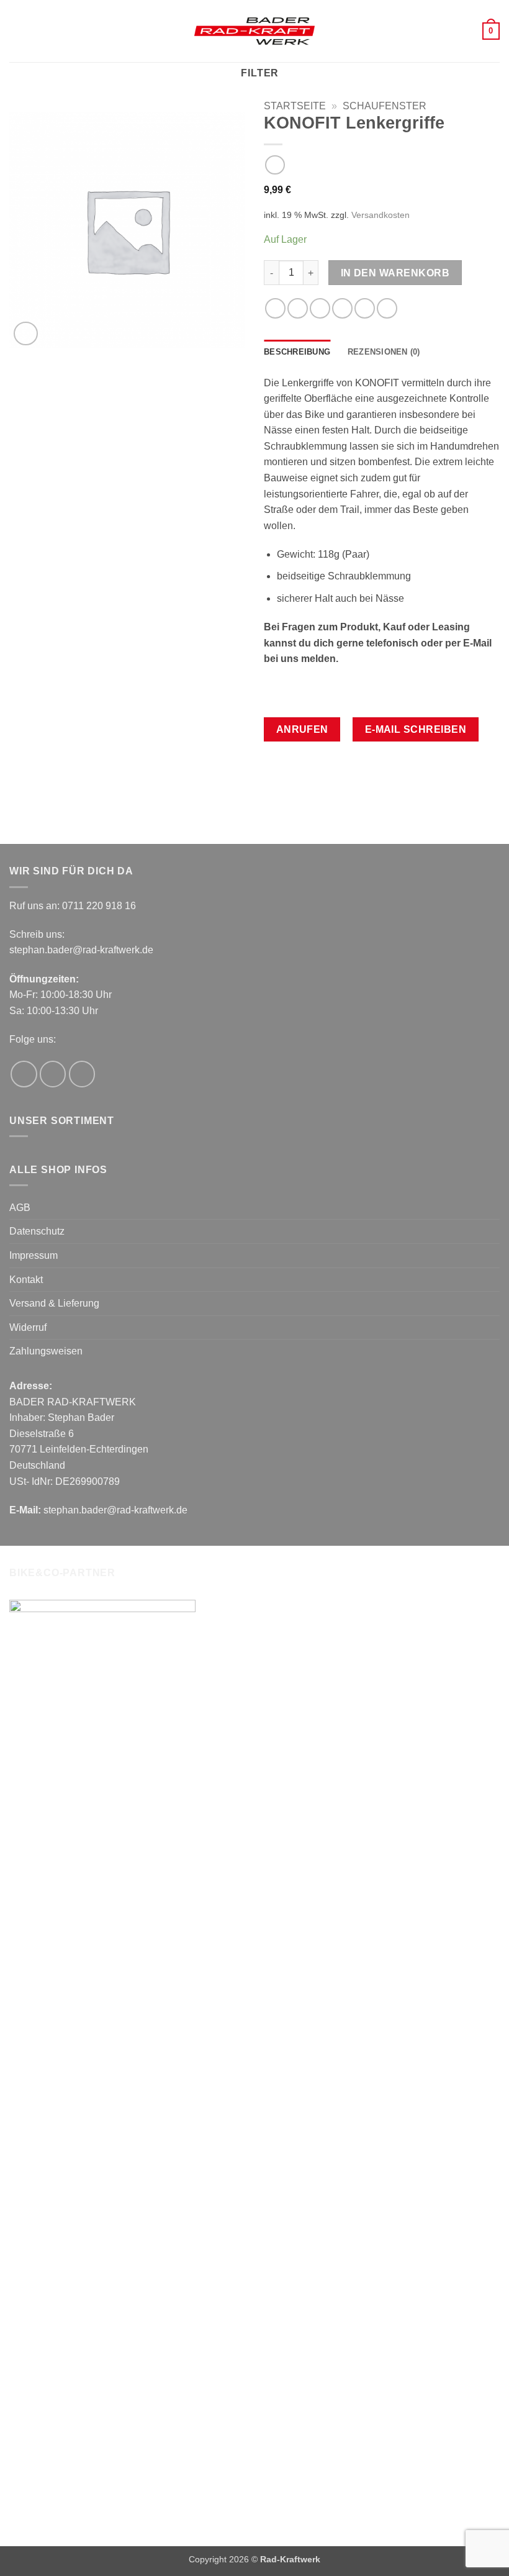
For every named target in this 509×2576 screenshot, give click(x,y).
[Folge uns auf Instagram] (53, 1074)
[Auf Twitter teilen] (320, 308)
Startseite (295, 106)
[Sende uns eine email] (82, 1074)
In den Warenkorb (395, 273)
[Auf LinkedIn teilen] (387, 308)
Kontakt (26, 1280)
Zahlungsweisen (46, 1351)
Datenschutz (37, 1231)
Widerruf (28, 1327)
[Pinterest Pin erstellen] (365, 308)
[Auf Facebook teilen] (298, 308)
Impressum (34, 1255)
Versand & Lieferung (54, 1303)
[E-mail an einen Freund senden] (342, 308)
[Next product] (275, 165)
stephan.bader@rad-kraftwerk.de (81, 950)
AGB (20, 1208)
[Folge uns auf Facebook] (24, 1074)
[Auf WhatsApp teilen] (275, 308)
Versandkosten (381, 215)
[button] (17, 31)
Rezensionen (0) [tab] (384, 352)
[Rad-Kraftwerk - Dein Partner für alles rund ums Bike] (254, 31)
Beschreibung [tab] (297, 352)
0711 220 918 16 (99, 906)
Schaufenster (385, 106)
